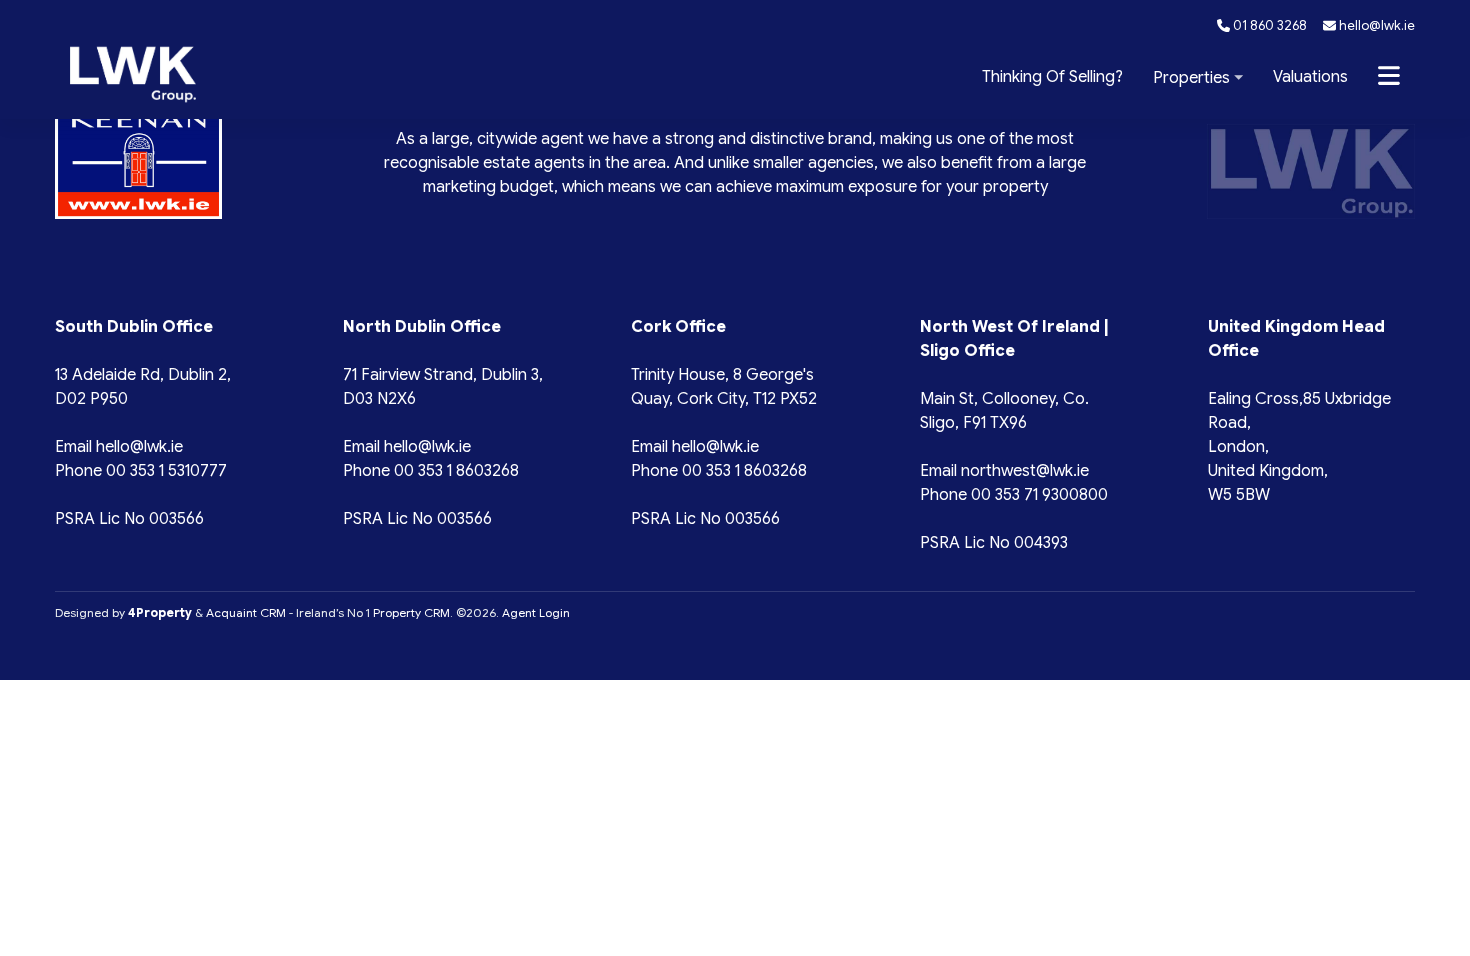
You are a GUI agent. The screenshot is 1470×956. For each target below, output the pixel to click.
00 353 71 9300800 (1039, 495)
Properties (1191, 78)
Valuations (1310, 77)
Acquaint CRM (246, 612)
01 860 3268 (1268, 25)
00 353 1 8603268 (456, 471)
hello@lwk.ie (1375, 25)
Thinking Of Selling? (1052, 77)
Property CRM (411, 612)
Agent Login (536, 612)
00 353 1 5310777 (166, 471)
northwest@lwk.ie (1025, 471)
